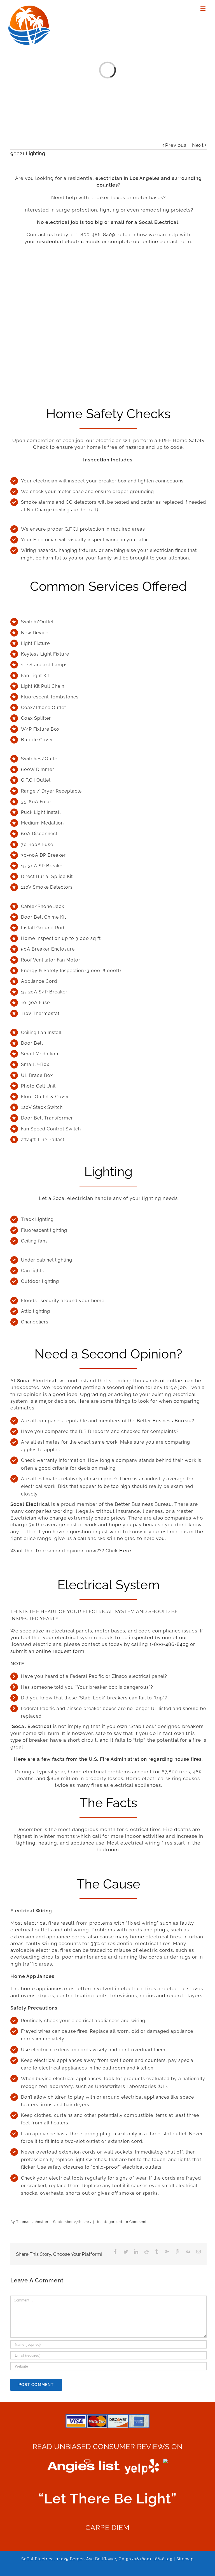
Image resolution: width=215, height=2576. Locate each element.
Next (198, 145)
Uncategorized (109, 2222)
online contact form (167, 241)
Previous (176, 145)
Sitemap (185, 2559)
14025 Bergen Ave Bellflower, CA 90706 (98, 2559)
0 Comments (137, 2222)
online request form (60, 1651)
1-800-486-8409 (95, 234)
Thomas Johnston (32, 2222)
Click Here (118, 1551)
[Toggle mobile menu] (204, 9)
